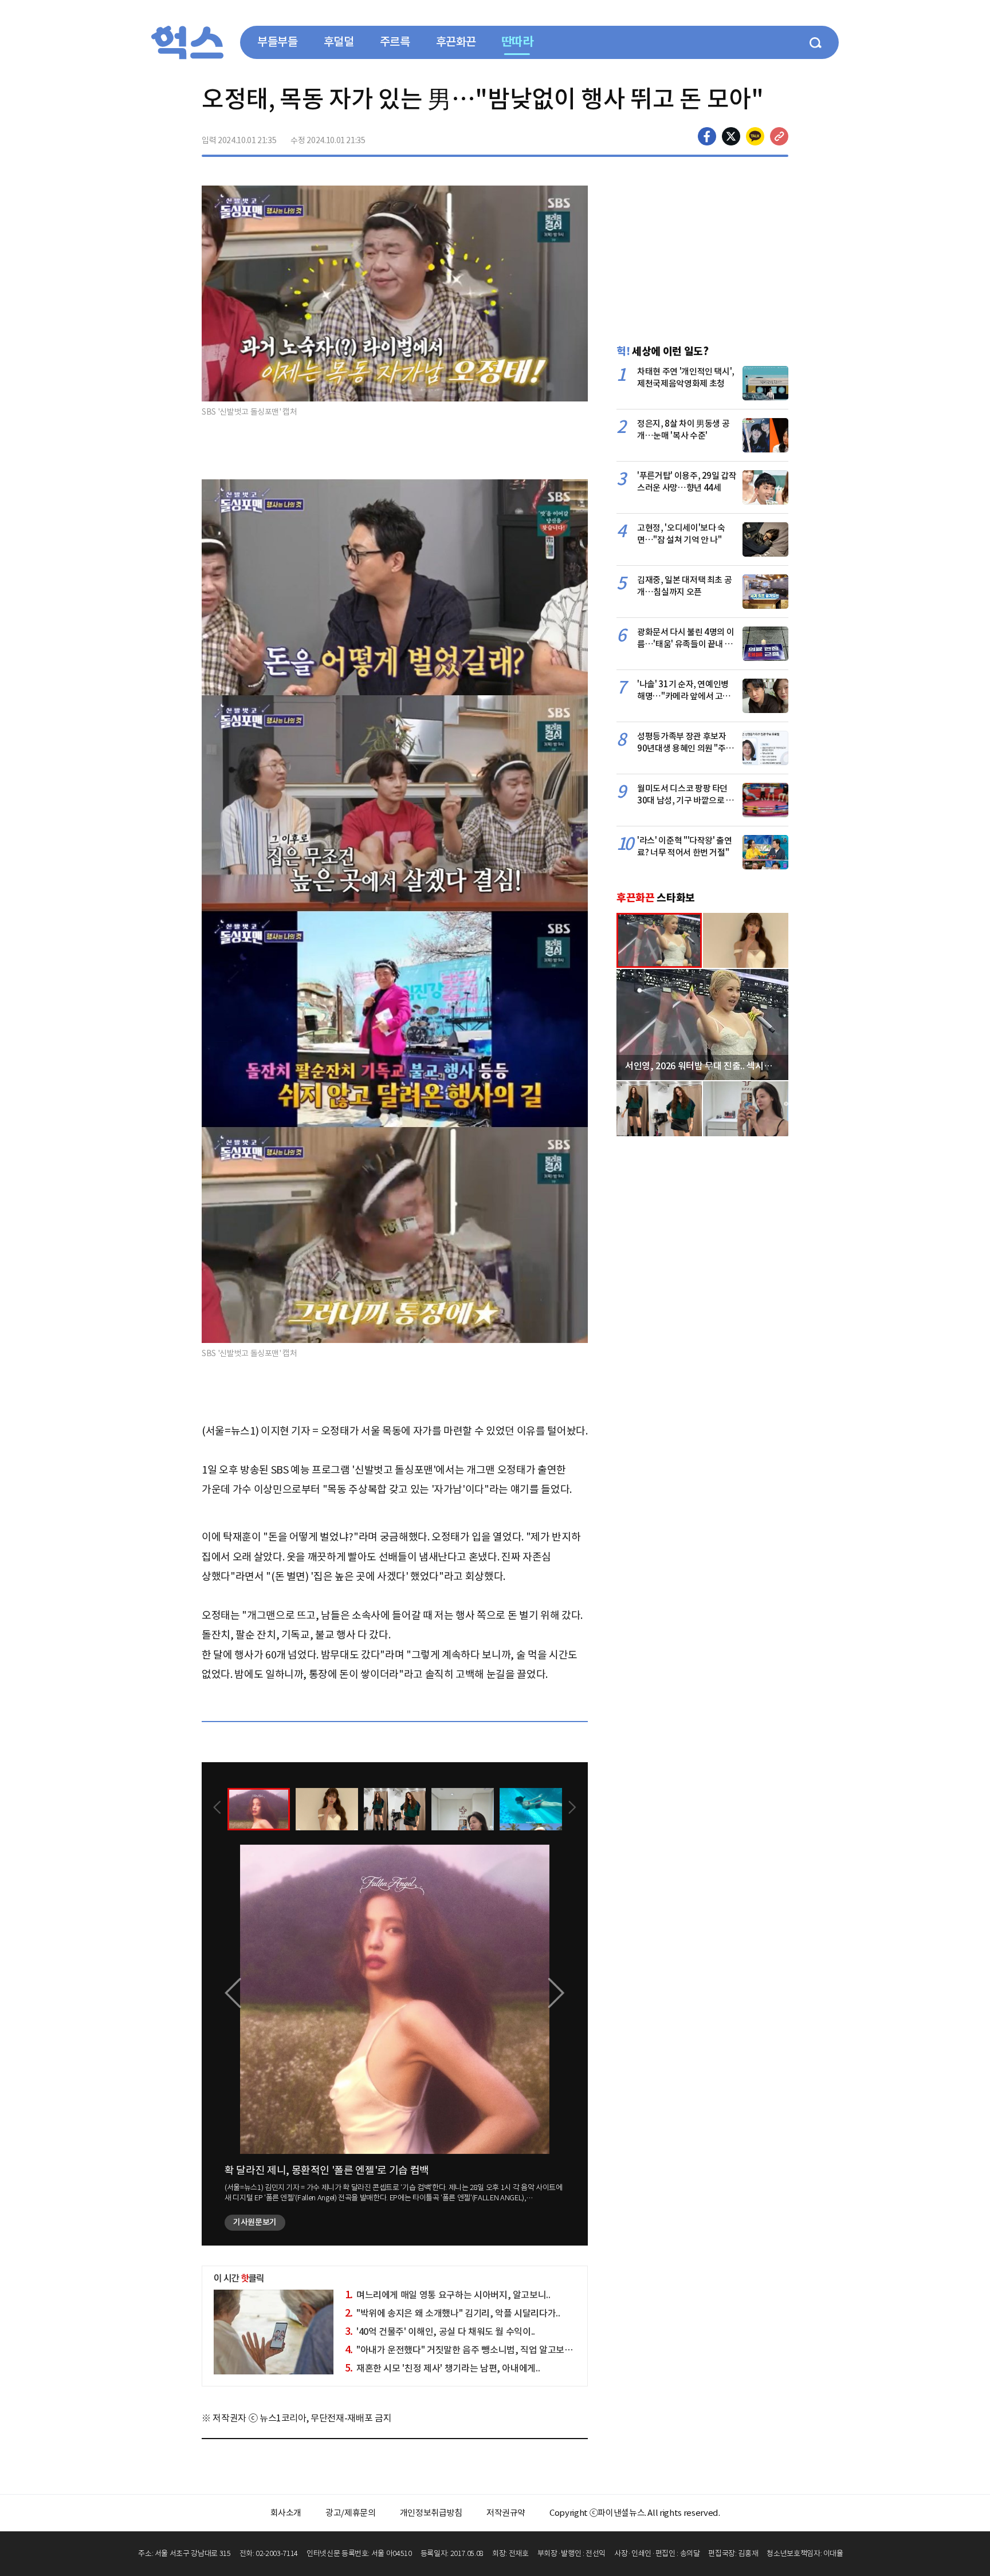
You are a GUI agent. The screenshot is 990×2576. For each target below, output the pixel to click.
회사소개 (286, 2513)
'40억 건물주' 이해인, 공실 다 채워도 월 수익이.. (440, 2331)
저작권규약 (506, 2513)
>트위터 (731, 136)
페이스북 (707, 136)
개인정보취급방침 (431, 2513)
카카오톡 (755, 136)
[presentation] (217, 1809)
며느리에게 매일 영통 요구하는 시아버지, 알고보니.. (448, 2295)
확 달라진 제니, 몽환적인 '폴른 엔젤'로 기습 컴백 (327, 2170)
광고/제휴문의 (351, 2513)
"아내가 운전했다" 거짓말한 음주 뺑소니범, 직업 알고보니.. (461, 2350)
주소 (779, 136)
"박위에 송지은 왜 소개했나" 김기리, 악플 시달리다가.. (453, 2313)
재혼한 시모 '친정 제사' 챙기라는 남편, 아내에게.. (443, 2368)
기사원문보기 (255, 2222)
